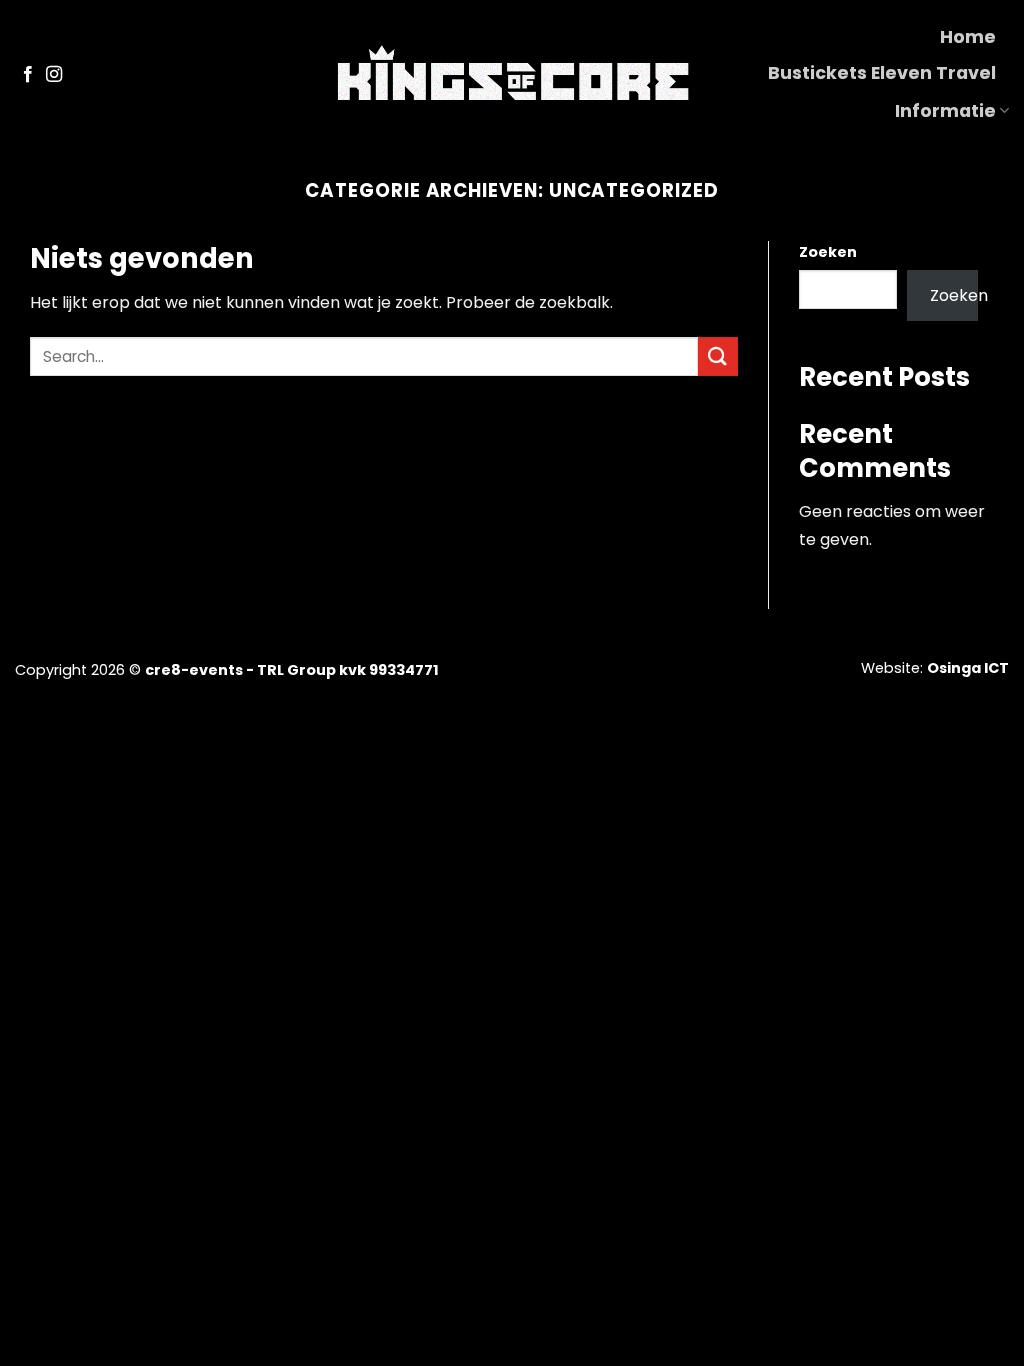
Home (968, 37)
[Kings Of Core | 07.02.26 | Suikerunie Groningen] (512, 75)
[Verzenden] (718, 356)
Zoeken (828, 252)
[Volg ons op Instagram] (54, 75)
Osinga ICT (968, 668)
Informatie (945, 111)
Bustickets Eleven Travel (882, 73)
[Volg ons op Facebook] (28, 75)
